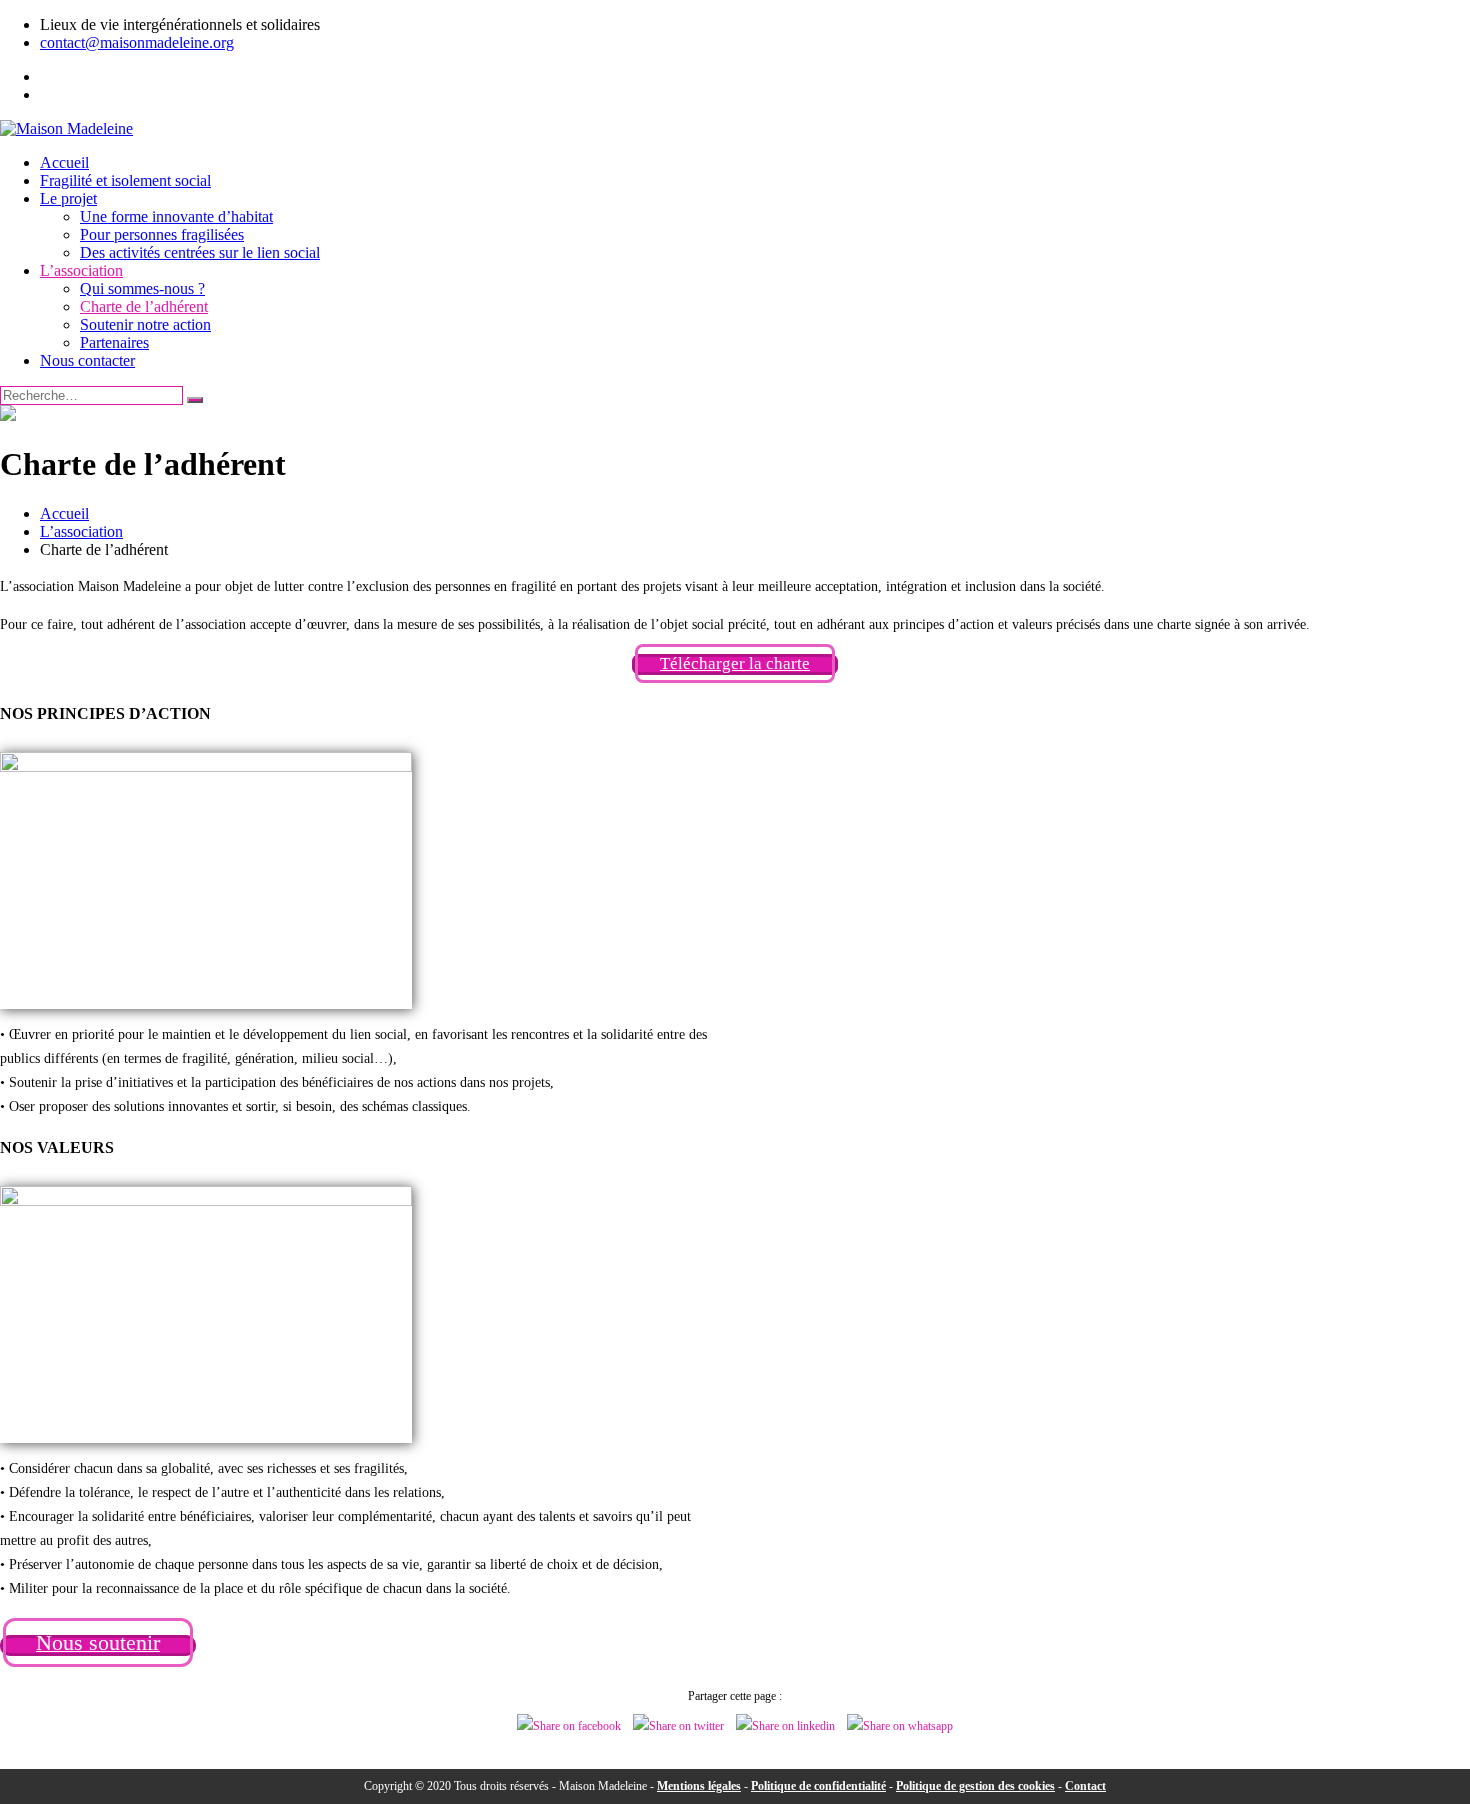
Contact (1085, 1786)
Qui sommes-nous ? (142, 288)
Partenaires (114, 342)
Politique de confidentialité (818, 1786)
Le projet (68, 198)
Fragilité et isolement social (125, 180)
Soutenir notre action (145, 324)
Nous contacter (87, 360)
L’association (81, 270)
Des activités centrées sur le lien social (200, 252)
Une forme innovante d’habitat (176, 216)
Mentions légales (699, 1786)
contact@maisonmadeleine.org (137, 42)
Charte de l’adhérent (144, 306)
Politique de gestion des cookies (975, 1786)
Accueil (64, 162)
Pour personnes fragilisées (162, 234)
